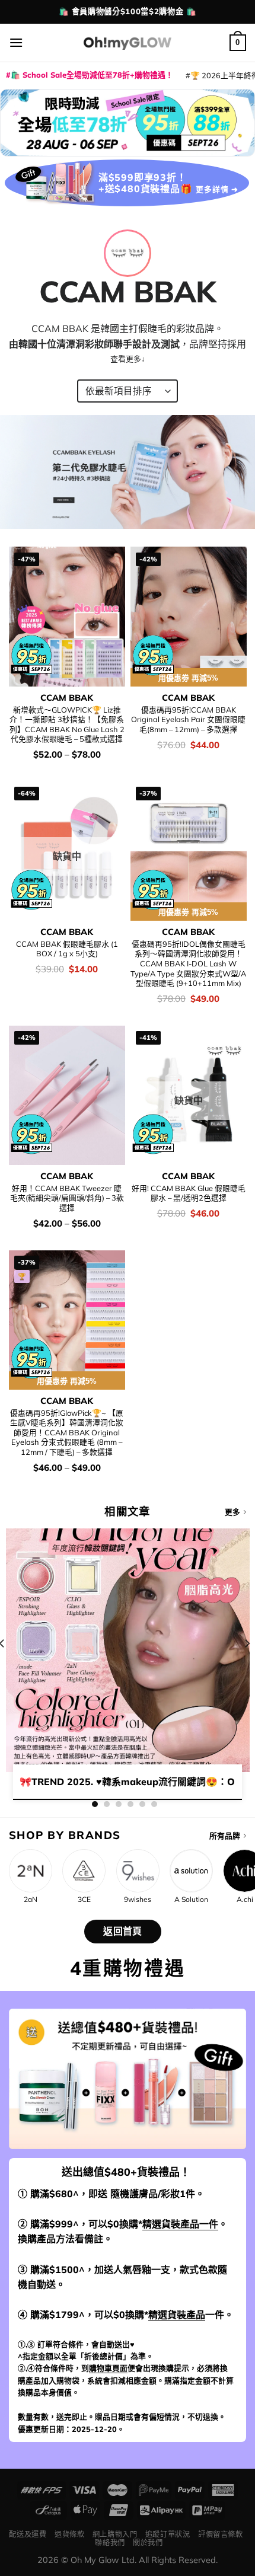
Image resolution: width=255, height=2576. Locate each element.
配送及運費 (28, 2534)
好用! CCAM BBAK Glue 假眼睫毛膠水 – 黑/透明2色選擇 (189, 1193)
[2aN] (31, 1871)
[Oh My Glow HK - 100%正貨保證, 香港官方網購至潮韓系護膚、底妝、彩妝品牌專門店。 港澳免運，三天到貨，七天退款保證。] (128, 42)
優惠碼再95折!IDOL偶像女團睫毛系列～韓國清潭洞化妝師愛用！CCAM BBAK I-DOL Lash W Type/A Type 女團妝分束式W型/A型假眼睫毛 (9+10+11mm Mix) (188, 964)
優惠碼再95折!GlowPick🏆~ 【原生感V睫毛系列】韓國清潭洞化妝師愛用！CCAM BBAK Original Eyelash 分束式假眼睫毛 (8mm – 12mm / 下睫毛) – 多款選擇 (67, 1433)
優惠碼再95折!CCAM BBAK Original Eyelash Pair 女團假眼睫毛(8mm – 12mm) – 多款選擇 (188, 719)
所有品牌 (225, 1836)
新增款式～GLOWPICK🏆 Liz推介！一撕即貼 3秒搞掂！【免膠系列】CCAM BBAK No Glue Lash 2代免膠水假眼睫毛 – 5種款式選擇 (67, 724)
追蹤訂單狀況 (168, 2534)
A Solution (191, 1900)
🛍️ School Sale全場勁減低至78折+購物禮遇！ (92, 75)
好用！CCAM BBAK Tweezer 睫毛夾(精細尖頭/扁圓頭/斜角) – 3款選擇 (67, 1198)
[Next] (247, 1667)
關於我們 (148, 2543)
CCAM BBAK (67, 698)
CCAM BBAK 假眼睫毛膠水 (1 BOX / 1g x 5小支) (67, 949)
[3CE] (84, 1871)
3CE (84, 1900)
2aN (31, 1900)
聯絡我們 (110, 2543)
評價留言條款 (221, 2534)
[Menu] (16, 42)
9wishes (138, 1900)
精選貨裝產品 (177, 2315)
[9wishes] (138, 1871)
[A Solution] (191, 1871)
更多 (232, 1512)
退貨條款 (69, 2534)
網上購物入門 (115, 2534)
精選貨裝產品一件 (180, 2224)
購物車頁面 (108, 2368)
